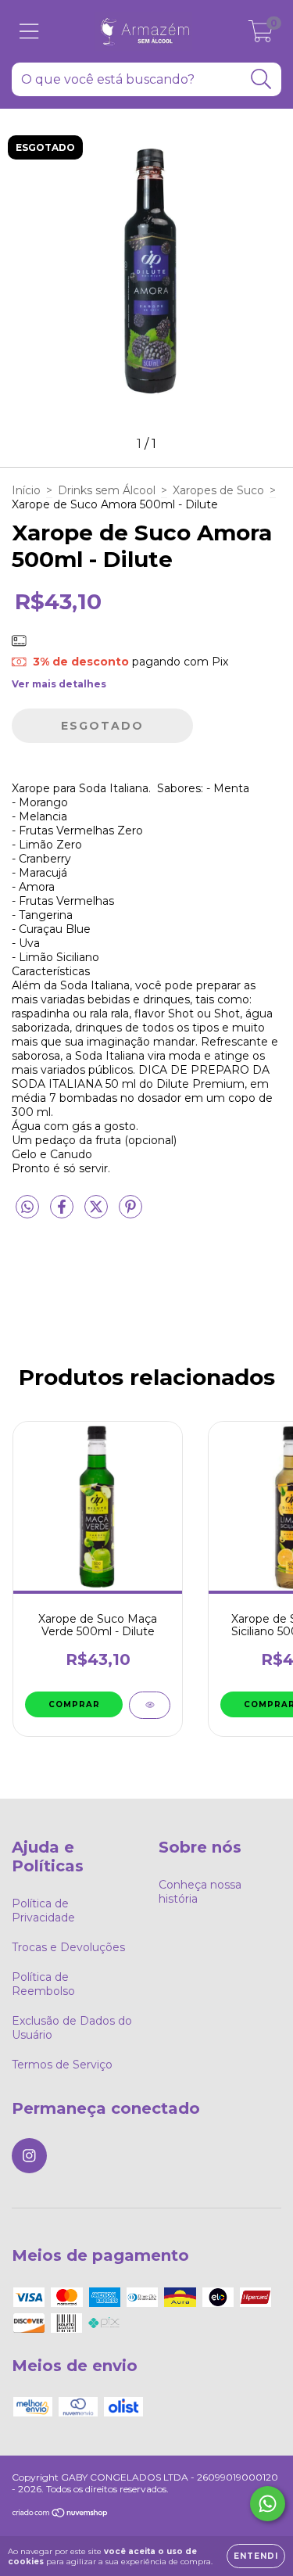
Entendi (256, 2556)
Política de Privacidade (43, 1910)
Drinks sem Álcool (107, 490)
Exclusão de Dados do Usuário (72, 2028)
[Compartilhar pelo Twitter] (98, 1214)
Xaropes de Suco (218, 490)
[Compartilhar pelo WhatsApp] (27, 1207)
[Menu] (29, 32)
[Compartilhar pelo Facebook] (63, 1214)
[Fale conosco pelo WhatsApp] (268, 2504)
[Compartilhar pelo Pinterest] (130, 1214)
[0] (261, 35)
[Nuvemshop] (61, 2515)
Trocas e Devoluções (68, 1947)
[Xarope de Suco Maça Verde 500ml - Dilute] (150, 1705)
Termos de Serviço (62, 2065)
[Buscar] (261, 79)
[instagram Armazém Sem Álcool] (29, 2156)
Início (26, 490)
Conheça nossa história (200, 1892)
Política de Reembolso (43, 1984)
